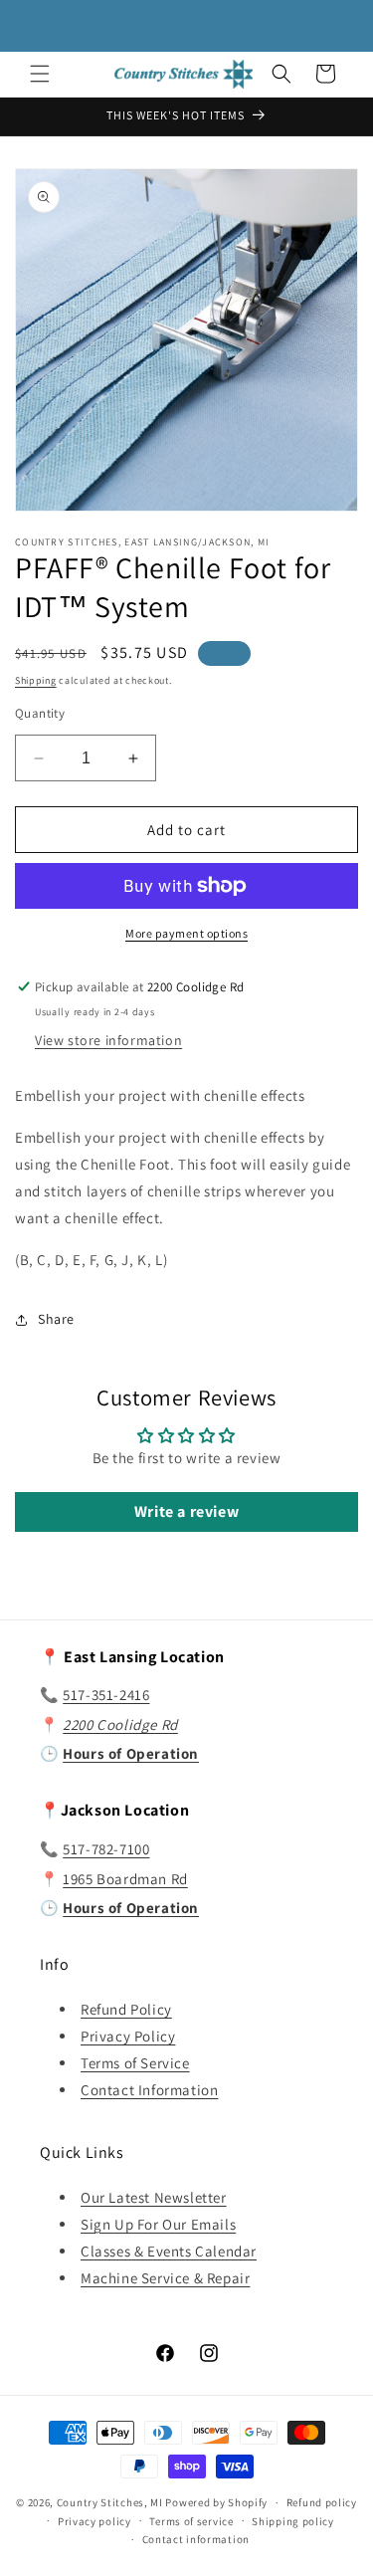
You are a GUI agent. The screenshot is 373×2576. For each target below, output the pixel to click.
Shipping (36, 680)
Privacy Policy (128, 2036)
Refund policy (322, 2502)
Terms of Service (135, 2063)
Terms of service (191, 2521)
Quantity (40, 713)
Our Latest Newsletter (154, 2197)
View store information (108, 1040)
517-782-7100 (106, 1849)
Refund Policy (126, 2009)
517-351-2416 (106, 1695)
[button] (40, 74)
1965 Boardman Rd (125, 1879)
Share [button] (56, 1319)
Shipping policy (293, 2521)
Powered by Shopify (216, 2502)
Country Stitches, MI (110, 2502)
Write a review (186, 1511)
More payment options (186, 933)
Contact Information (149, 2090)
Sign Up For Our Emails (158, 2224)
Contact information (196, 2539)
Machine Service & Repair (165, 2278)
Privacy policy (94, 2521)
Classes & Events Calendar (169, 2251)
